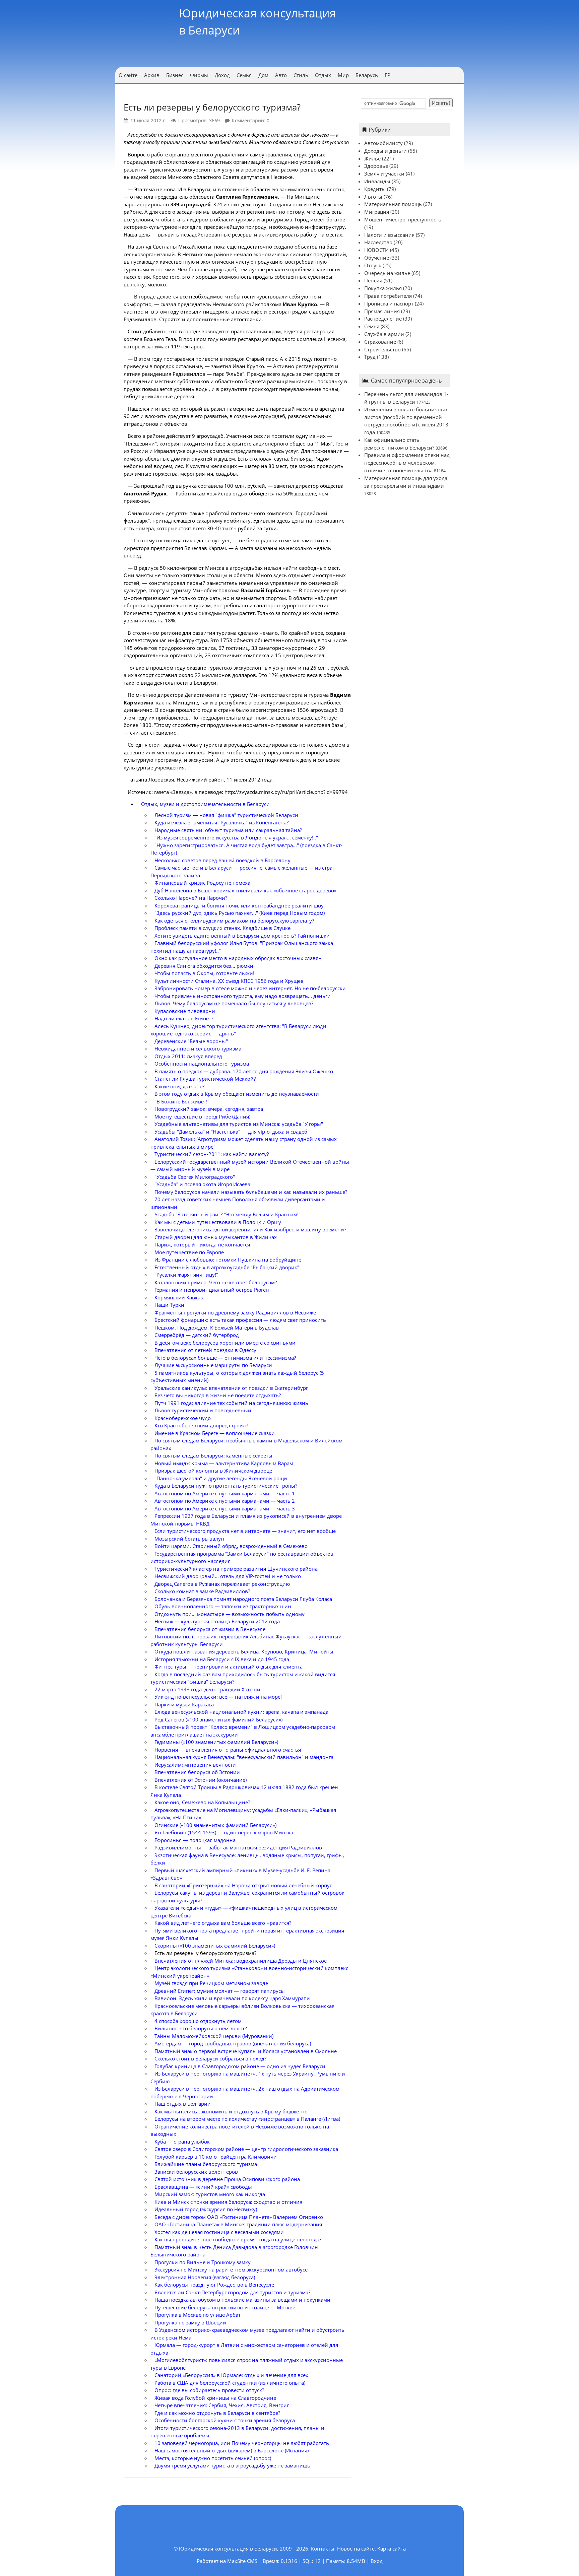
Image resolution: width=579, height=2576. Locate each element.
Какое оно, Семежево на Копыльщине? (202, 1802)
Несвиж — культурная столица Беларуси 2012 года (217, 1621)
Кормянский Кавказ (179, 1297)
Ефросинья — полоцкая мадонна (195, 1840)
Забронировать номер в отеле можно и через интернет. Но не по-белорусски (250, 988)
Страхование (380, 342)
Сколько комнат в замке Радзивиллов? (202, 1591)
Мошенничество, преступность (403, 219)
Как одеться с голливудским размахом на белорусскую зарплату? (234, 921)
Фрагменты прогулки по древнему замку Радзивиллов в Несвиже (235, 1312)
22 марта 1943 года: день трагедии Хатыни (207, 1689)
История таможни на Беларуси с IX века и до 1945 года (222, 1659)
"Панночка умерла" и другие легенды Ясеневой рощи (221, 1478)
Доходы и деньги (385, 151)
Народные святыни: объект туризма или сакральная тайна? (228, 830)
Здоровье (376, 166)
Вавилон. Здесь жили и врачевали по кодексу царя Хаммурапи (232, 1998)
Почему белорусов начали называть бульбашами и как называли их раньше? (251, 1192)
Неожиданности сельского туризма (198, 1048)
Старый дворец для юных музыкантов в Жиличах (216, 1237)
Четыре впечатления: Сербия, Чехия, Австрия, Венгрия (222, 2405)
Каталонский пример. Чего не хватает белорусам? (216, 1282)
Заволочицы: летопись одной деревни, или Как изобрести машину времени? (250, 1229)
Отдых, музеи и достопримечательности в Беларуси (205, 804)
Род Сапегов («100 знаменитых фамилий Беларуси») (218, 1719)
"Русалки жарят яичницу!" (186, 1275)
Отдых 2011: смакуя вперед (188, 1056)
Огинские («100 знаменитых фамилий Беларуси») (215, 1825)
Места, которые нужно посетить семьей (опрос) (213, 2458)
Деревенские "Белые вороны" (191, 1041)
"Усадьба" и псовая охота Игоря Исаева (202, 1184)
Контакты (323, 2549)
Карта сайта (392, 2549)
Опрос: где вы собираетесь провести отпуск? (209, 2390)
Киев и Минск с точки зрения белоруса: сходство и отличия (228, 2202)
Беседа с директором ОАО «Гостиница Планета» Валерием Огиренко (239, 2217)
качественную (177, 262)
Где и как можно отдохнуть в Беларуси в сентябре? (217, 2413)
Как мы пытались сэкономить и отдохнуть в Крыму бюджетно (231, 2111)
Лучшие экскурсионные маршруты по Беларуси (213, 1365)
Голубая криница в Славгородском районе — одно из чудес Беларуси (240, 2066)
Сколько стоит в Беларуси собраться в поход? (210, 2058)
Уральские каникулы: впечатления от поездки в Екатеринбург (231, 1388)
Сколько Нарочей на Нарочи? (191, 898)
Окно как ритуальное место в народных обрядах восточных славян (238, 958)
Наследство (378, 242)
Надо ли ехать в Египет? (184, 1018)
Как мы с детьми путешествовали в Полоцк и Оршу (218, 1222)
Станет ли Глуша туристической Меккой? (205, 1079)
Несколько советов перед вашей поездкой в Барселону (222, 860)
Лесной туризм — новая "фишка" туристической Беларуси (226, 815)
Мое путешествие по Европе (189, 1252)
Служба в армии (384, 334)
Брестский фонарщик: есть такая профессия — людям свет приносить (240, 1320)
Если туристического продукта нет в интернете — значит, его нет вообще (245, 1531)
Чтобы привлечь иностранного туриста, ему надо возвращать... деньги (243, 996)
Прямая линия (382, 311)
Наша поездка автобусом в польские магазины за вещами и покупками (242, 2300)
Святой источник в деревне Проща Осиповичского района (227, 2179)
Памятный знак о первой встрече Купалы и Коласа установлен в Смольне (246, 2051)
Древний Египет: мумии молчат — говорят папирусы (220, 1991)
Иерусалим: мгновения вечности (195, 1765)
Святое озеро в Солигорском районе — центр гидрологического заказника (246, 2149)
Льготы (373, 197)
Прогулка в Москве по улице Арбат (198, 2315)
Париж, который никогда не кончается (202, 1244)
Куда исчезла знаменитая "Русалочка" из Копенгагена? (221, 822)
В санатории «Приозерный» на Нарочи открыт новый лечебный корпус (243, 1885)
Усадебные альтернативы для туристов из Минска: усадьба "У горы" (239, 1124)
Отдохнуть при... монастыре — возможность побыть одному (230, 1614)
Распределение (383, 319)
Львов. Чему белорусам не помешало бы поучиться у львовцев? (234, 1003)
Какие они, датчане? (179, 1086)
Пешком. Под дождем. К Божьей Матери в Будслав (217, 1328)
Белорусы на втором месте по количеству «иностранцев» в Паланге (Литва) (247, 2119)
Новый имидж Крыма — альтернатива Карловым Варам (224, 1463)
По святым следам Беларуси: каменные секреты (213, 1455)
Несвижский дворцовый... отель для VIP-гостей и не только (228, 1576)
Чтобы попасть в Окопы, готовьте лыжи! (204, 973)
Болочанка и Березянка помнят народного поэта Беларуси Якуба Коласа (243, 1599)
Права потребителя (388, 296)
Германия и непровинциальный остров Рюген (212, 1290)
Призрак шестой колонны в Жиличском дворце (213, 1471)
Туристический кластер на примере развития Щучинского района (236, 1569)
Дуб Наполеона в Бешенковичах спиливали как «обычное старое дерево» (245, 890)
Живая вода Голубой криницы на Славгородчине (215, 2398)
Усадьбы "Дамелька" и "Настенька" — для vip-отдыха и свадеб (231, 1132)
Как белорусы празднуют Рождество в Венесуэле (214, 2285)
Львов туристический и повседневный (203, 1410)
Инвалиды (377, 181)
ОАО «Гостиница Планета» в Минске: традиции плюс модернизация (238, 2224)
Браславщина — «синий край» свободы (203, 2187)
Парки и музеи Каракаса (184, 1704)
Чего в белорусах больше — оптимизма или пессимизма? (225, 1358)
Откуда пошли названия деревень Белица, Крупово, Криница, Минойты (244, 1651)
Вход (377, 2561)
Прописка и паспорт (389, 303)
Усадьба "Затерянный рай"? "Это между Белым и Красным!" (228, 1214)
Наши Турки (169, 1305)
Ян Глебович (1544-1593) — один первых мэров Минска (224, 1832)
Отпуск (373, 265)
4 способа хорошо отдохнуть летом (198, 2021)
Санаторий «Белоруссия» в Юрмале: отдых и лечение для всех (231, 2375)
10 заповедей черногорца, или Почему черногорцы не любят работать (242, 2443)
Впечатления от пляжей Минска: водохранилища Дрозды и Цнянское (241, 1961)
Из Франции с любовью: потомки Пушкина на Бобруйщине (228, 1260)
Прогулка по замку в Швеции (190, 2322)
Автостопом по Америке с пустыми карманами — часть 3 (225, 1508)
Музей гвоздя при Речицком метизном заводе (211, 1983)
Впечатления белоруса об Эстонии (197, 1772)
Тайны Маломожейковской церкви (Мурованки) (214, 2036)
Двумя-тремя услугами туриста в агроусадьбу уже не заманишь (232, 2465)
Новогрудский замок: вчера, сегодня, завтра (209, 1109)
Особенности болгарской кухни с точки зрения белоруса (225, 2420)
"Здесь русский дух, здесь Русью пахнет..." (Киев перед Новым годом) (240, 913)
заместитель (316, 540)
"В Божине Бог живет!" (182, 1101)
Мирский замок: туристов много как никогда (210, 2194)
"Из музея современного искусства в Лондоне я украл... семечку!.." (236, 837)
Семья (372, 326)
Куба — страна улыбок (182, 2142)
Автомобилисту (383, 143)
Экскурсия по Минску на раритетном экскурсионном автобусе (231, 2269)
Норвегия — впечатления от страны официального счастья (228, 1750)
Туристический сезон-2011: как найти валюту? (212, 1154)
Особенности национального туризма (202, 1064)
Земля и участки (384, 174)
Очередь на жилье (387, 273)
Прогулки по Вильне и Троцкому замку (203, 2262)
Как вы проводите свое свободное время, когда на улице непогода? (238, 2239)
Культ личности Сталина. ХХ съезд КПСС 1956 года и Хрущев (229, 981)
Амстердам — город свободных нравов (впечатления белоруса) (233, 2043)
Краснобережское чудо (183, 1418)
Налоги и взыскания (389, 235)
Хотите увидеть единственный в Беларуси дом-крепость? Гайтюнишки (242, 936)
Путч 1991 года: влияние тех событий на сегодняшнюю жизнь (231, 1403)
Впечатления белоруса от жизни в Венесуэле (210, 1629)
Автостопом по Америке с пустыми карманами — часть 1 (225, 1493)
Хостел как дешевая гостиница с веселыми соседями (219, 2232)
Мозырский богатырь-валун (189, 1539)
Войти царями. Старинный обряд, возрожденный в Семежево (231, 1546)
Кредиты (375, 189)
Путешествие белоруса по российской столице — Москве (225, 2307)
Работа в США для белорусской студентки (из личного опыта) (230, 2383)
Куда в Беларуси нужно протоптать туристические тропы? (226, 1486)
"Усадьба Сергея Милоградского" (195, 1177)
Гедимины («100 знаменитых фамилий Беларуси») (216, 1742)
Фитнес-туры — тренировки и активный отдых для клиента (229, 1667)
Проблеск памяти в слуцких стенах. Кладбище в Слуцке (222, 928)
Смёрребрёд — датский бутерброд (197, 1335)
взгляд (143, 247)
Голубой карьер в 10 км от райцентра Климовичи (216, 2157)
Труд (370, 357)
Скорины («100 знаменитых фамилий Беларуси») (215, 1946)
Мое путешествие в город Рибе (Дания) (202, 1116)
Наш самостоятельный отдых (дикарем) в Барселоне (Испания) (232, 2450)
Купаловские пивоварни (185, 1011)
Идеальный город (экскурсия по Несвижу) (206, 2209)
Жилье (372, 158)
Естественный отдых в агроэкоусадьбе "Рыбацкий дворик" (227, 1267)
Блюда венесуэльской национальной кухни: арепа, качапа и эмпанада (241, 1712)
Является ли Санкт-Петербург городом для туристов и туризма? (232, 2292)
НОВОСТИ (376, 250)
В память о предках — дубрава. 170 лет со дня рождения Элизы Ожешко (244, 1071)
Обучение (377, 258)
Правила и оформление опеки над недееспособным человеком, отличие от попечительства (407, 463)
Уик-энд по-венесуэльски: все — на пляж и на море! (218, 1697)
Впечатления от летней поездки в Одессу (205, 1350)
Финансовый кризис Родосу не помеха (202, 883)
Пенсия (373, 280)
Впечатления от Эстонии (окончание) (201, 1780)
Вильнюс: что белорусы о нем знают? (201, 2028)
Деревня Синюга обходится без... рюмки (204, 966)
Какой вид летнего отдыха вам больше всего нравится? (223, 1923)
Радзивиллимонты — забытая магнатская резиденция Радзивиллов (238, 1847)
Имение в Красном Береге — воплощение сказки (215, 1433)
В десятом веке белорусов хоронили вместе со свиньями (225, 1343)
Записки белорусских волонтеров (196, 2172)
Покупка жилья (383, 288)
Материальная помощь (393, 204)
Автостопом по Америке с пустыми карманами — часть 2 (225, 1501)
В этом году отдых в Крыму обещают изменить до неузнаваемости (237, 1094)
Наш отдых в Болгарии (183, 2104)
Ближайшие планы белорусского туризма (206, 2164)
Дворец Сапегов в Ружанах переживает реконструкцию (222, 1584)
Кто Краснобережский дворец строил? (201, 1425)
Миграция (377, 212)
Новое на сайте (356, 2549)
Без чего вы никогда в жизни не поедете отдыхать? (218, 1395)
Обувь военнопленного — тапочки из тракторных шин (223, 1606)
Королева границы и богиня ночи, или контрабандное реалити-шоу (239, 905)
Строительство (382, 349)
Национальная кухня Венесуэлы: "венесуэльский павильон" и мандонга (244, 1757)
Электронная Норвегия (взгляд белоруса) (205, 2277)
